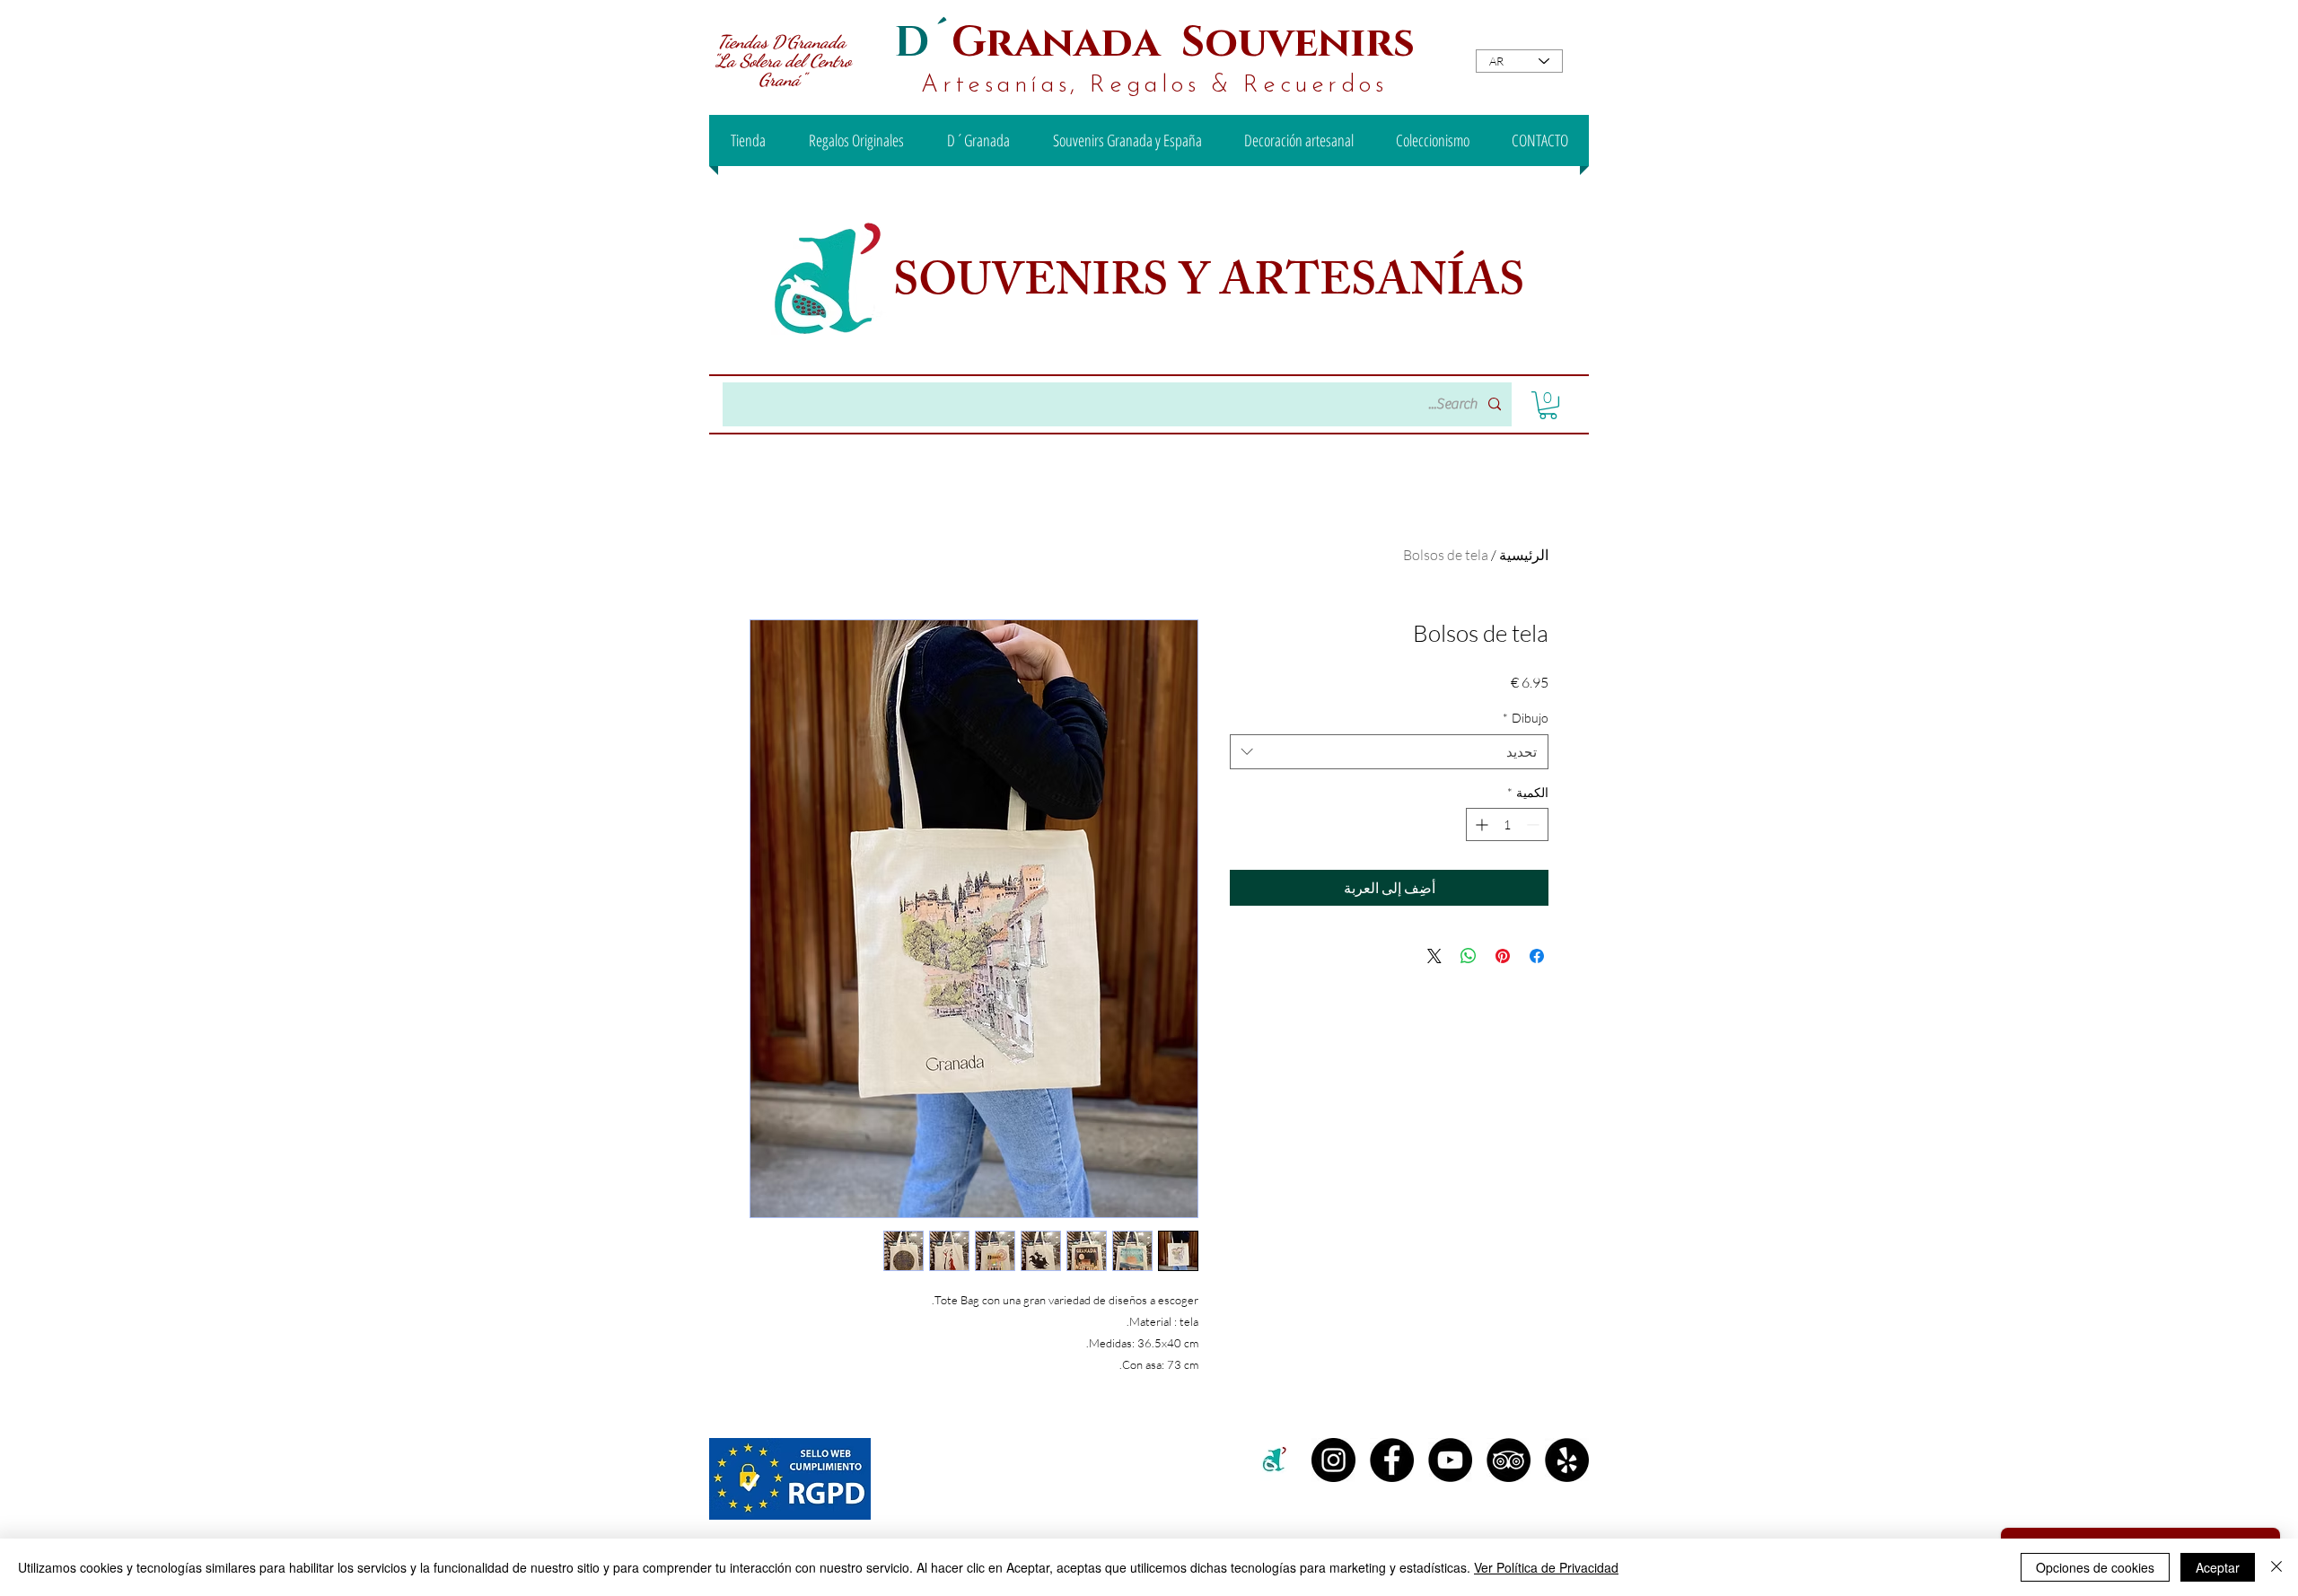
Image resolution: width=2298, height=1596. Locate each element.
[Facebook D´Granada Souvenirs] (1392, 1460)
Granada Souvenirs (1183, 43)
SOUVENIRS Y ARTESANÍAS (1214, 286)
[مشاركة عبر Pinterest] (1503, 956)
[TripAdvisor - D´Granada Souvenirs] (1509, 1460)
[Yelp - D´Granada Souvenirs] (1567, 1460)
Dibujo (1526, 718)
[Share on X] (1434, 956)
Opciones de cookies (2095, 1567)
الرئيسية (1524, 555)
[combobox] (1389, 752)
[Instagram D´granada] (1333, 1460)
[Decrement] (1535, 824)
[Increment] (1480, 824)
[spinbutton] (1507, 824)
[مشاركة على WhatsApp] (1469, 956)
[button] (1548, 405)
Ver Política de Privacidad (1546, 1567)
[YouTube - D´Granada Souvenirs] (1450, 1460)
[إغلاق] (2276, 1567)
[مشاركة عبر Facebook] (1537, 956)
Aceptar (2218, 1567)
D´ (923, 43)
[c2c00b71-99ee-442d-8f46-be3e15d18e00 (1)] (1275, 1460)
